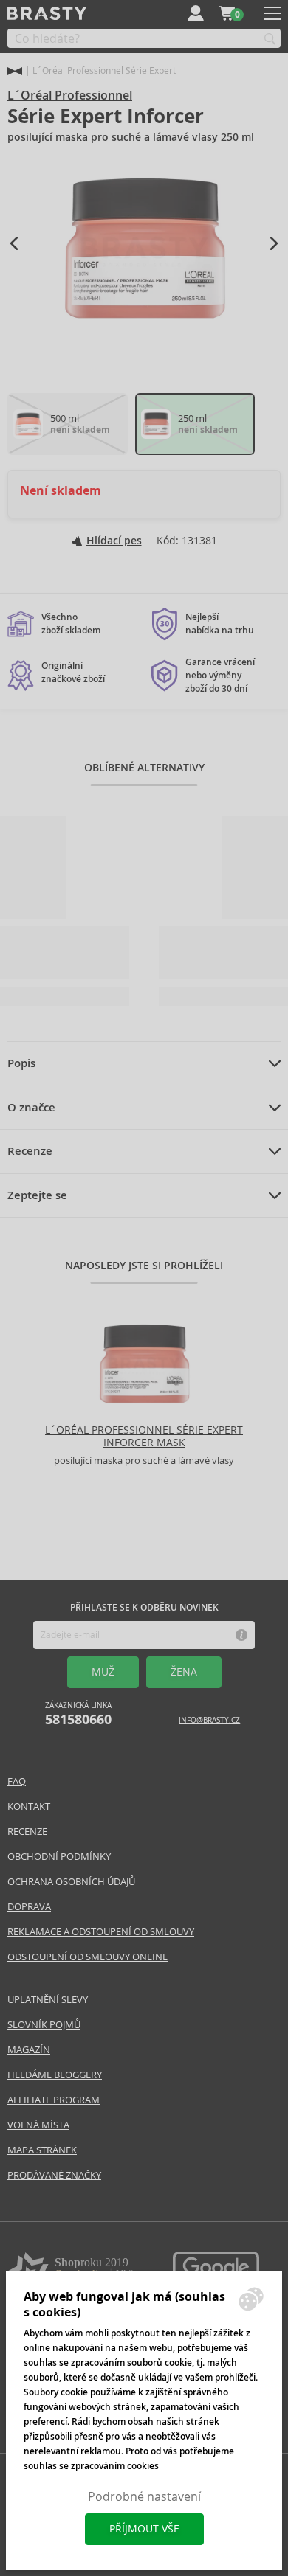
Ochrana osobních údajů (71, 1882)
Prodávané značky (54, 2175)
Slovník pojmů (44, 2025)
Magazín (29, 2050)
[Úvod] (15, 71)
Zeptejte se (37, 1195)
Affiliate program (54, 2100)
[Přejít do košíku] (227, 13)
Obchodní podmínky (59, 1857)
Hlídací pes (114, 541)
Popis (21, 1063)
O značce (31, 1108)
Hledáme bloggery (55, 2075)
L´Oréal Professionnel (70, 96)
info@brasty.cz (209, 1720)
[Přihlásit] (196, 13)
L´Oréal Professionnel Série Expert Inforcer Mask (144, 1436)
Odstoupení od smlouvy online (88, 1957)
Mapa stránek (42, 2150)
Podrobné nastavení (144, 2497)
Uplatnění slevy (48, 2000)
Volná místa (38, 2125)
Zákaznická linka (78, 1714)
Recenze (30, 1151)
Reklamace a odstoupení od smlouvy (101, 1932)
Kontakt (29, 1806)
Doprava (29, 1907)
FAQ (17, 1781)
